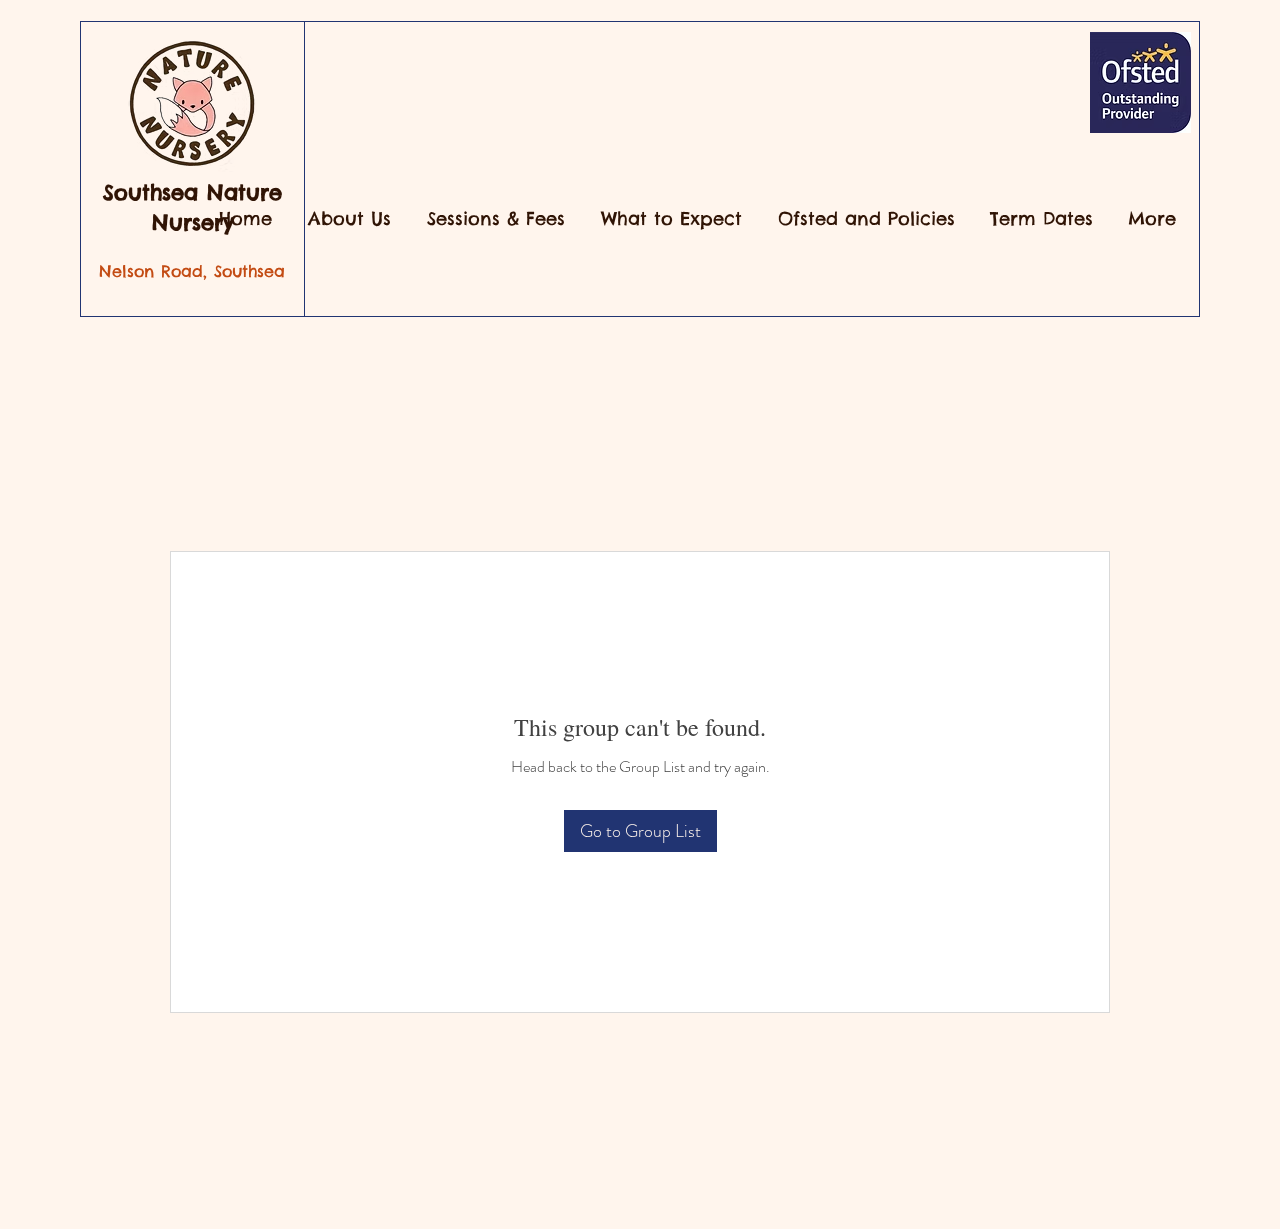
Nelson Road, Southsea (192, 271)
